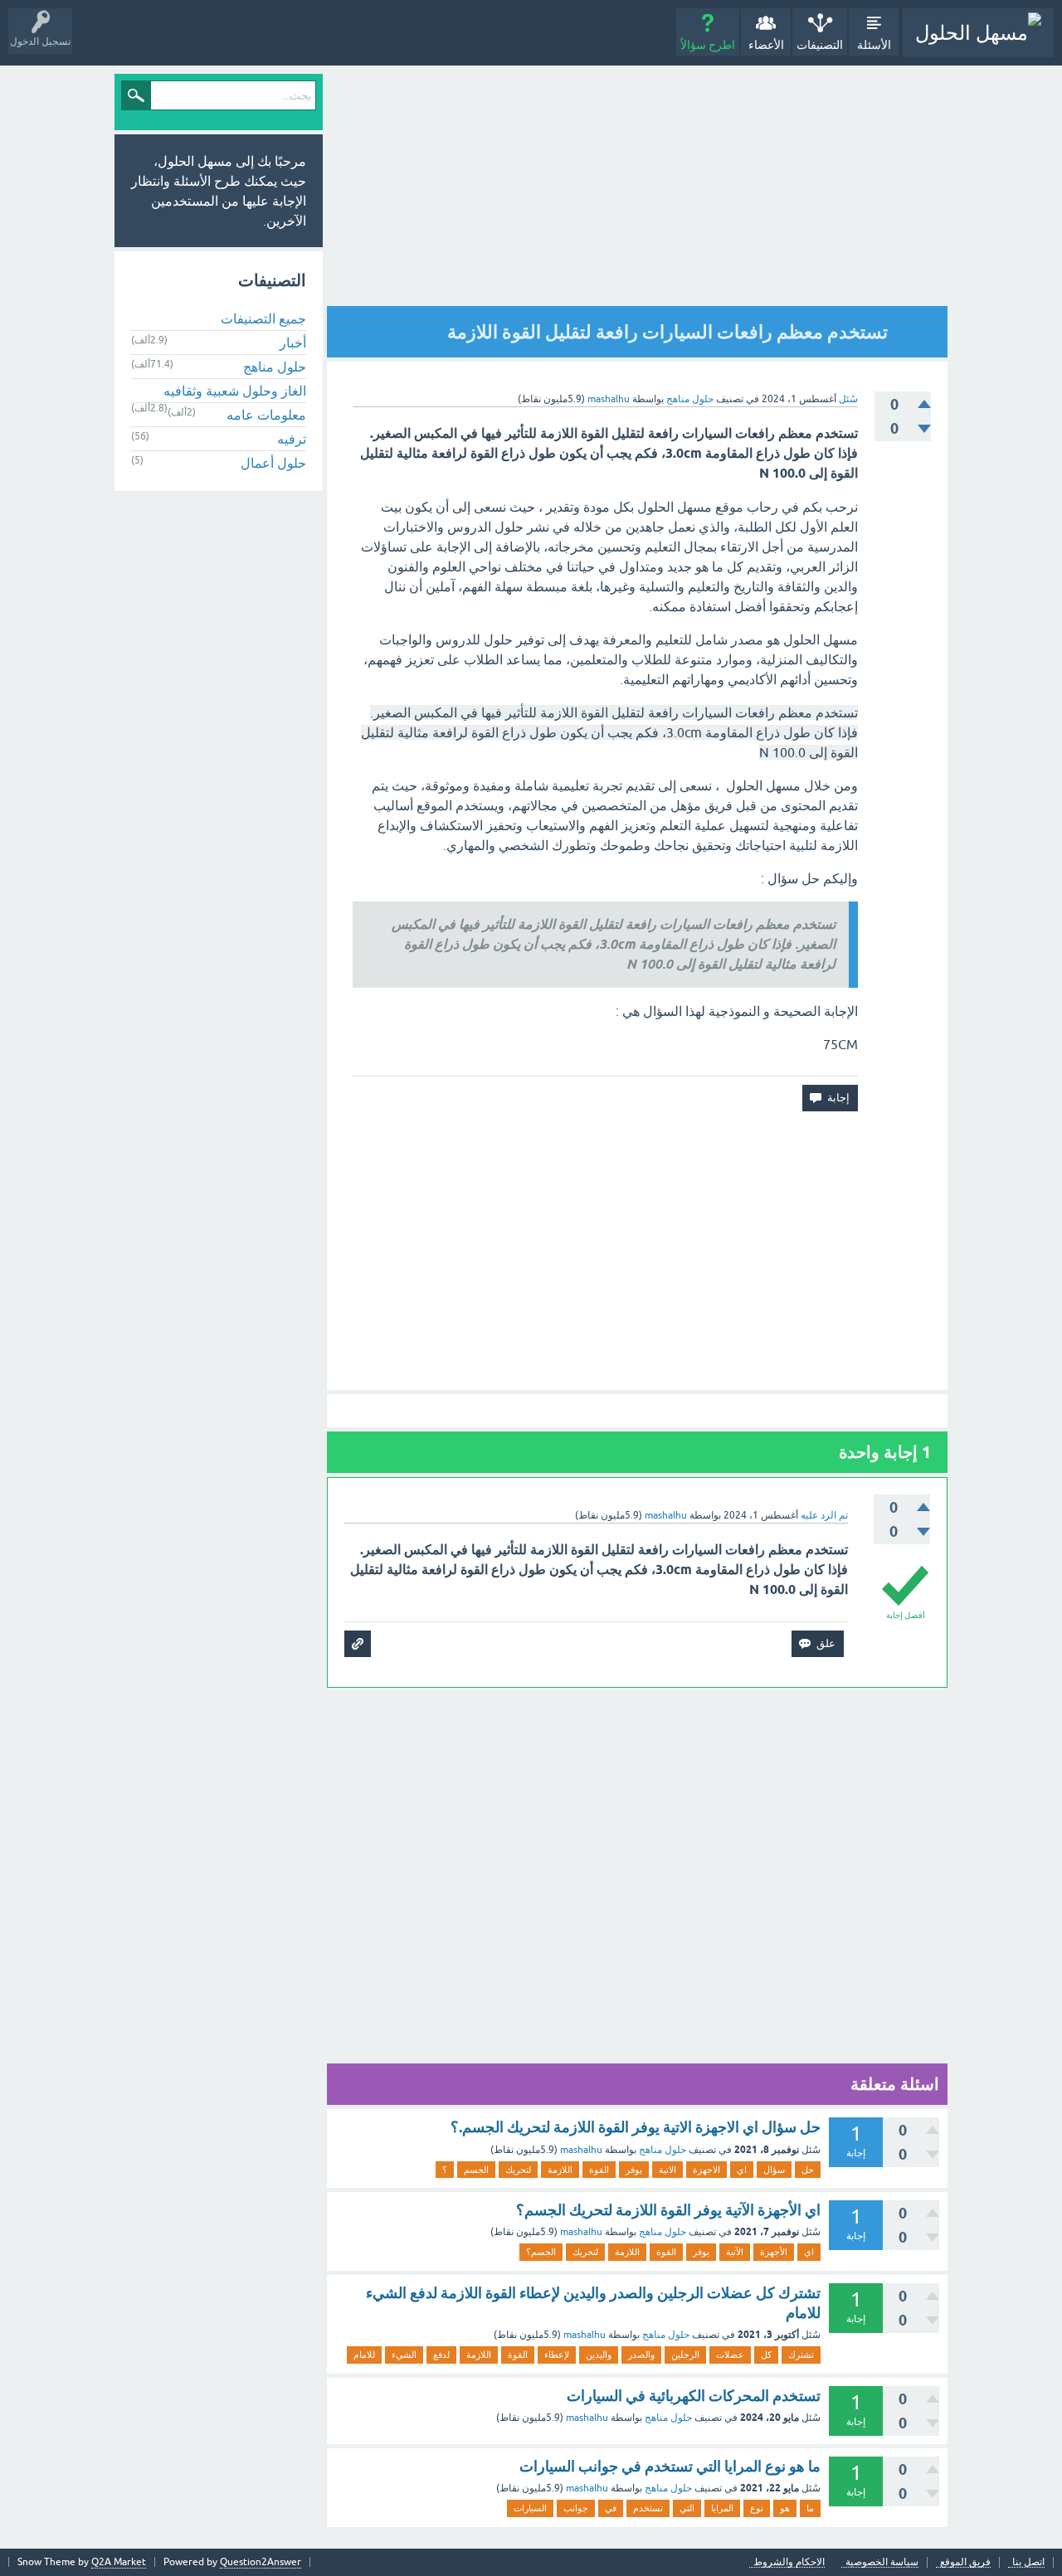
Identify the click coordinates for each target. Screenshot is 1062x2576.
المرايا (722, 2508)
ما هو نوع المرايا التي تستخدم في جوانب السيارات (670, 2466)
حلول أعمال (273, 463)
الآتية (735, 2252)
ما (810, 2508)
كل (766, 2355)
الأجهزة (774, 2252)
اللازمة (560, 2170)
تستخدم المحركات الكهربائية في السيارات (694, 2396)
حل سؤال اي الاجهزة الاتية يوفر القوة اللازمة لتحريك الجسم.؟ (636, 2127)
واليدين (599, 2355)
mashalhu (581, 2150)
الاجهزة (706, 2170)
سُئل (848, 399)
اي (742, 2170)
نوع (757, 2508)
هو (785, 2508)
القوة (599, 2170)
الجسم (476, 2170)
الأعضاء (766, 45)
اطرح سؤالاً (708, 45)
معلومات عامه (266, 415)
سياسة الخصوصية (882, 2562)
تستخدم (648, 2508)
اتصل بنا (1028, 2562)
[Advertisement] (637, 190)
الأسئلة (874, 45)
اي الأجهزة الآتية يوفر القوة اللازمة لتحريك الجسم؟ (668, 2210)
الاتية (667, 2170)
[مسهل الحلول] (978, 33)
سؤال (774, 2170)
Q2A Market (119, 2562)
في (611, 2508)
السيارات (530, 2508)
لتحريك (518, 2170)
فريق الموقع (965, 2562)
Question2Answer (261, 2562)
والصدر (641, 2355)
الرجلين (685, 2355)
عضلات (730, 2355)
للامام (364, 2355)
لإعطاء (557, 2355)
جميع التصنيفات (263, 318)
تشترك (801, 2355)
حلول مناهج (690, 399)
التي (687, 2508)
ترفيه (292, 439)
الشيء (404, 2355)
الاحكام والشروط (789, 2562)
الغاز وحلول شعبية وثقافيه (235, 391)
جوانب (576, 2508)
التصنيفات (820, 45)
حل (808, 2170)
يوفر (634, 2170)
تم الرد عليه (824, 1515)
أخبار (293, 343)
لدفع (441, 2355)
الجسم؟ (541, 2252)
